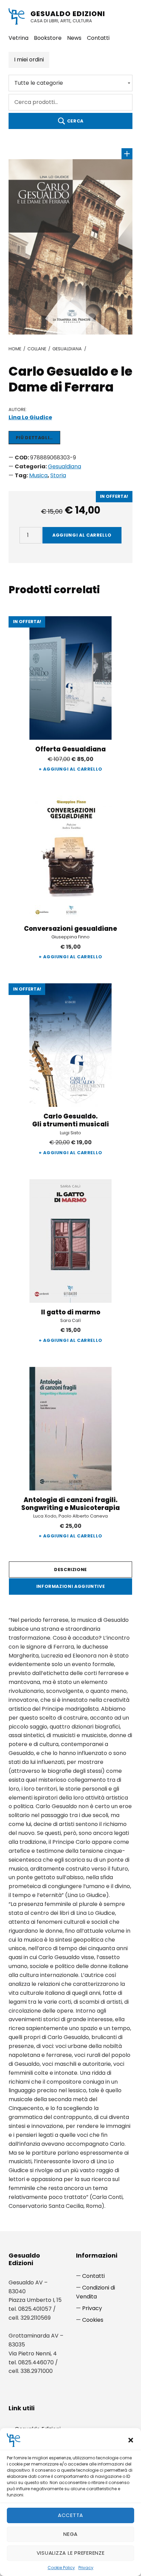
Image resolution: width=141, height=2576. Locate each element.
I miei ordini (29, 60)
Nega (70, 2534)
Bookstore (48, 38)
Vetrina (18, 38)
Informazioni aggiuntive (71, 1586)
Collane (37, 349)
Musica (38, 475)
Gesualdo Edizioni (68, 14)
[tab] (71, 1570)
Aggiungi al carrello (82, 535)
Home (15, 349)
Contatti (98, 38)
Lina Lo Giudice (30, 417)
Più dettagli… (34, 438)
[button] (131, 2440)
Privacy (86, 2568)
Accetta (70, 2515)
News (74, 38)
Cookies (93, 2320)
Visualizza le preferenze (71, 2553)
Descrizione (70, 1570)
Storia (58, 475)
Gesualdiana (67, 349)
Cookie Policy (61, 2568)
